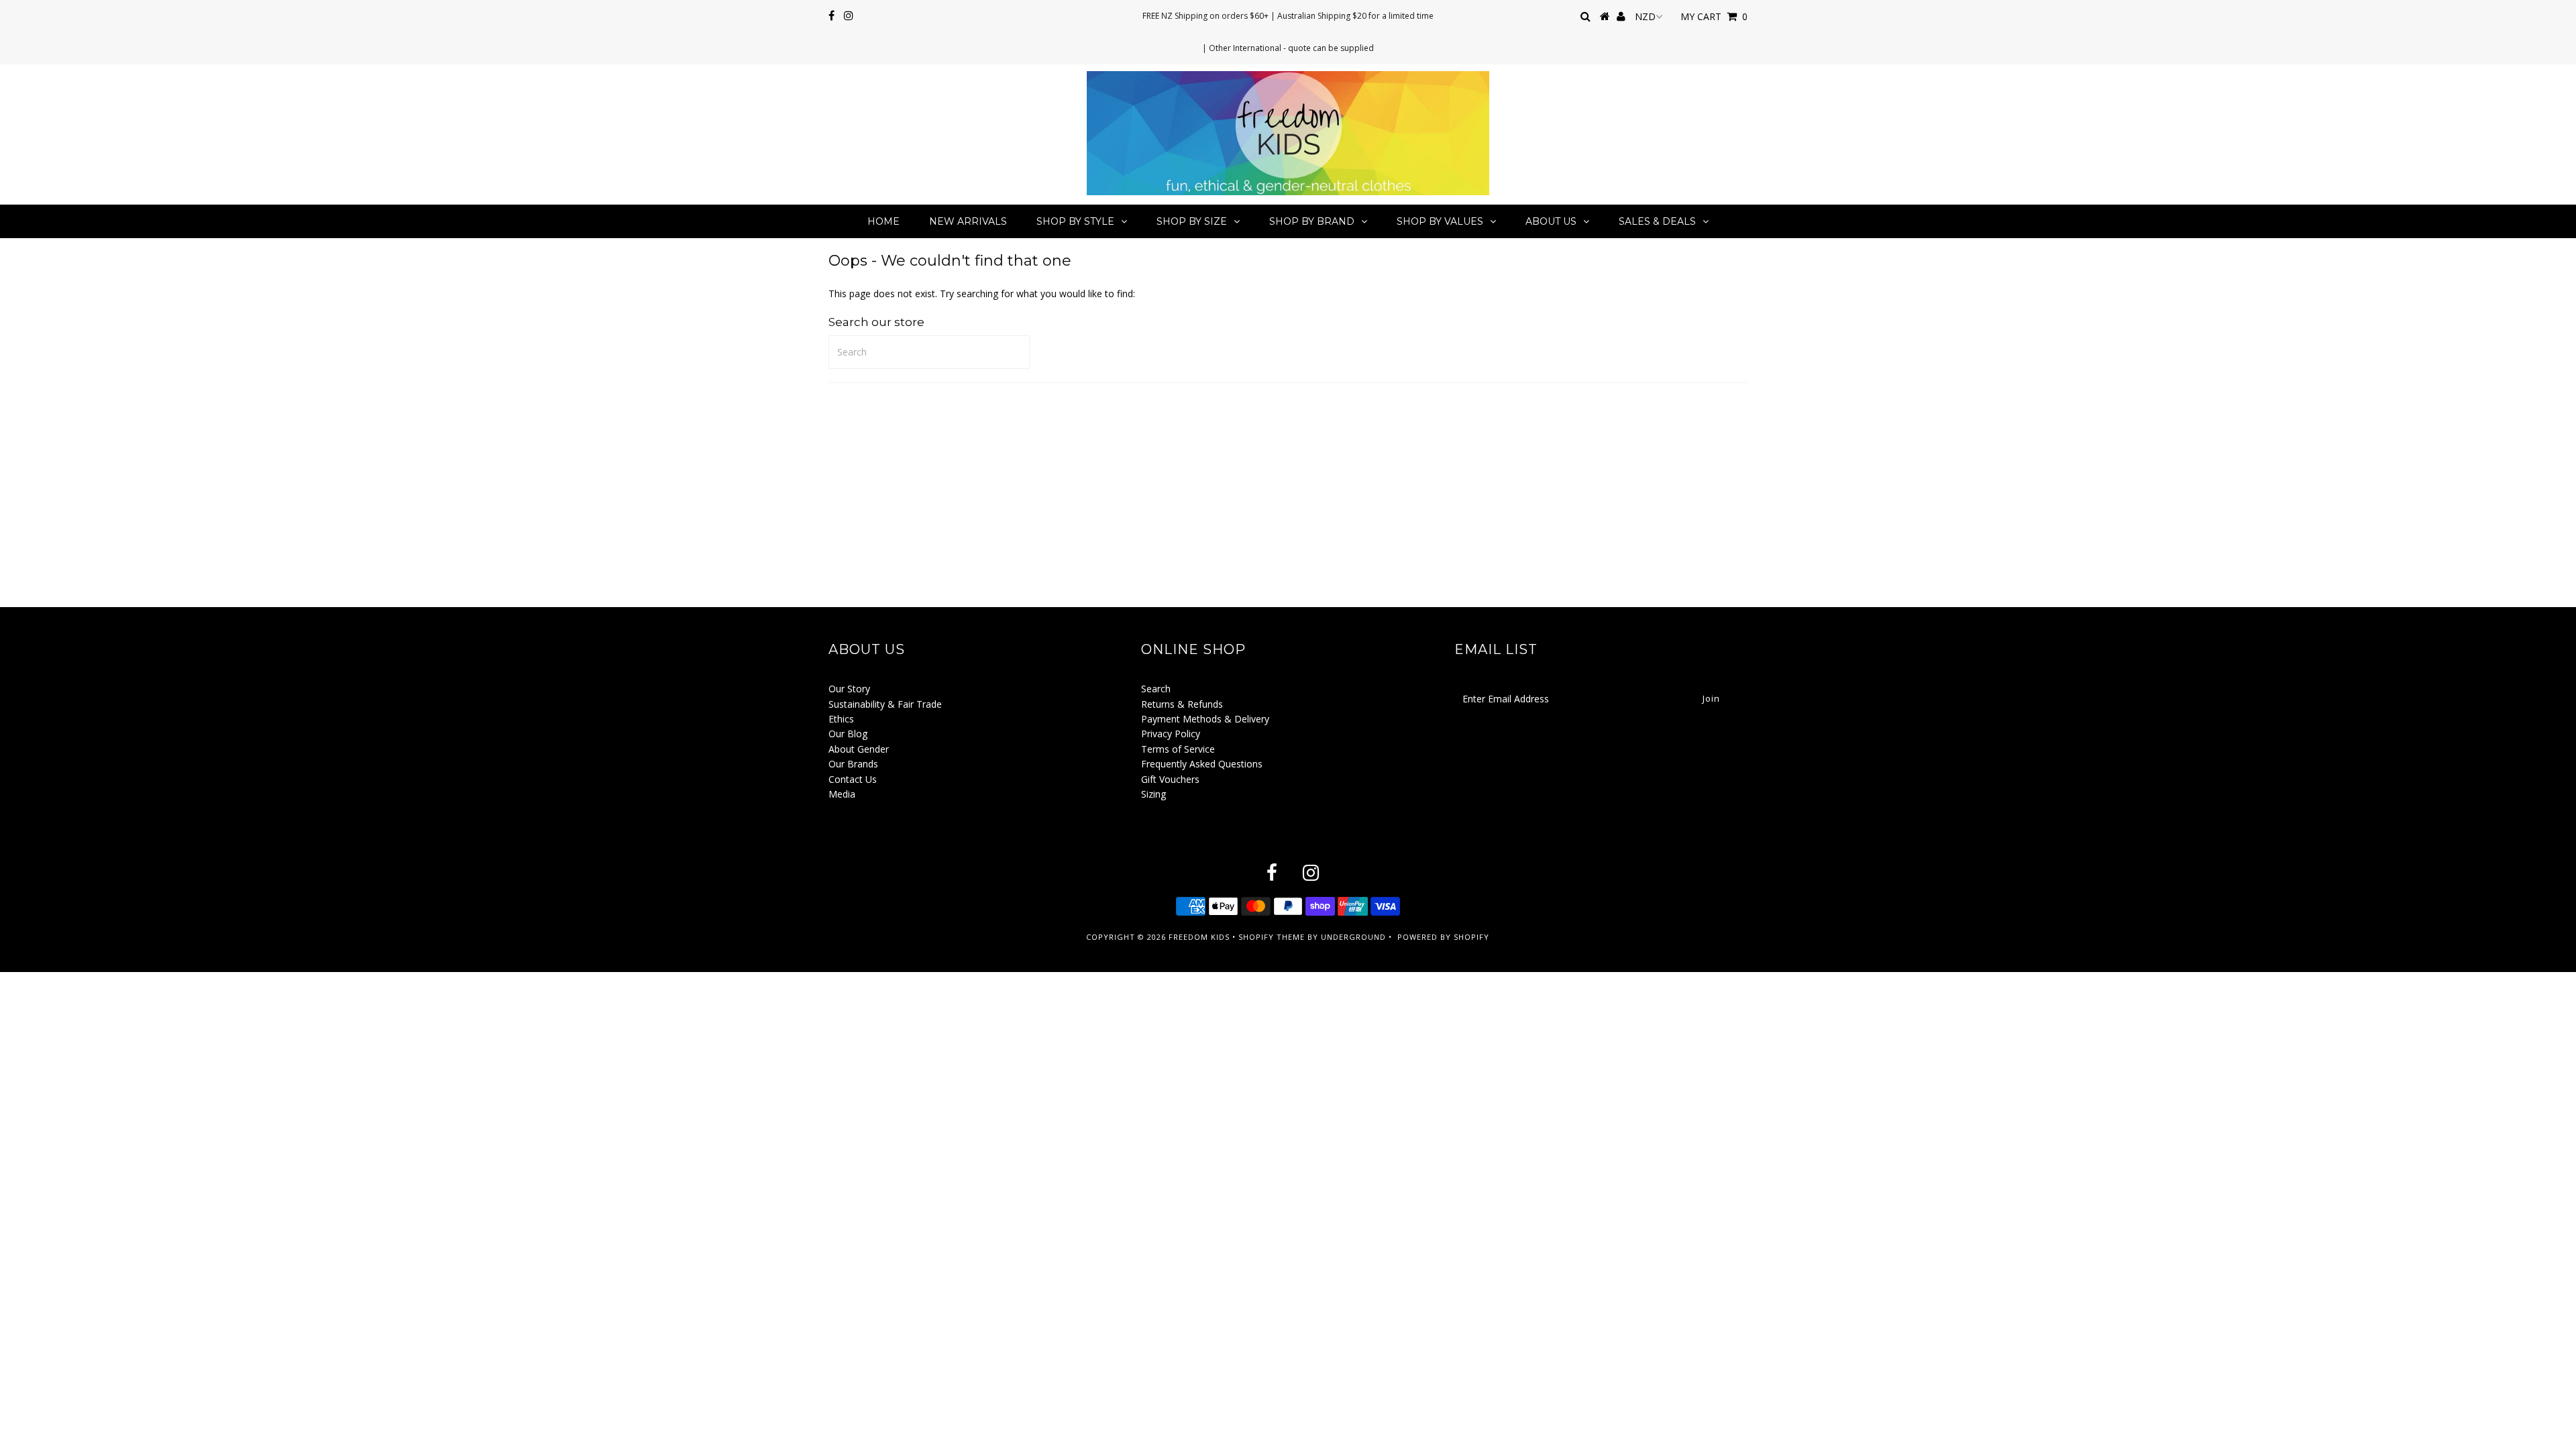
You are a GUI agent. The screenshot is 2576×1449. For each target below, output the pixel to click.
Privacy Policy (1171, 734)
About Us (1551, 221)
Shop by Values (1440, 221)
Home (883, 221)
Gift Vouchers (1170, 779)
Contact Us (853, 779)
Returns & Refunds (1182, 704)
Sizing (1153, 794)
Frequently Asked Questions (1202, 764)
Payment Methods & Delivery (1205, 719)
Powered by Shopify (1443, 937)
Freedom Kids (1199, 937)
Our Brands (853, 764)
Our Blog (848, 734)
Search (1156, 689)
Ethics (841, 719)
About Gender (859, 749)
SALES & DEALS (1657, 221)
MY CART (1714, 16)
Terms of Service (1178, 749)
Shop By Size (1192, 221)
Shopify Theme (1272, 937)
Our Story (849, 689)
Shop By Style (1075, 221)
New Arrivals (968, 221)
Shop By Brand (1312, 221)
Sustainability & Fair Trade (885, 704)
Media (842, 794)
